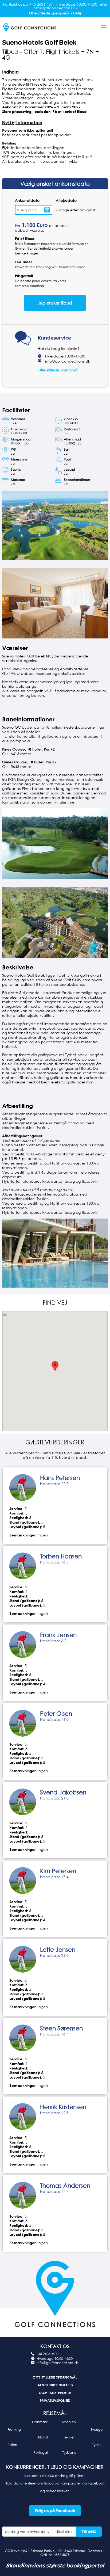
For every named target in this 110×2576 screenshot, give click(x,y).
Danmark (40, 2422)
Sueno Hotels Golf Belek (39, 43)
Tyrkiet (97, 2445)
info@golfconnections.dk (68, 361)
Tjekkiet (68, 2437)
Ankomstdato (27, 200)
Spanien (69, 2422)
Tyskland (69, 2452)
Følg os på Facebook (55, 2511)
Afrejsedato (66, 200)
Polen (12, 2445)
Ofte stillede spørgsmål (58, 370)
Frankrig (14, 2429)
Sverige (97, 2429)
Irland (43, 2437)
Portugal (41, 2452)
